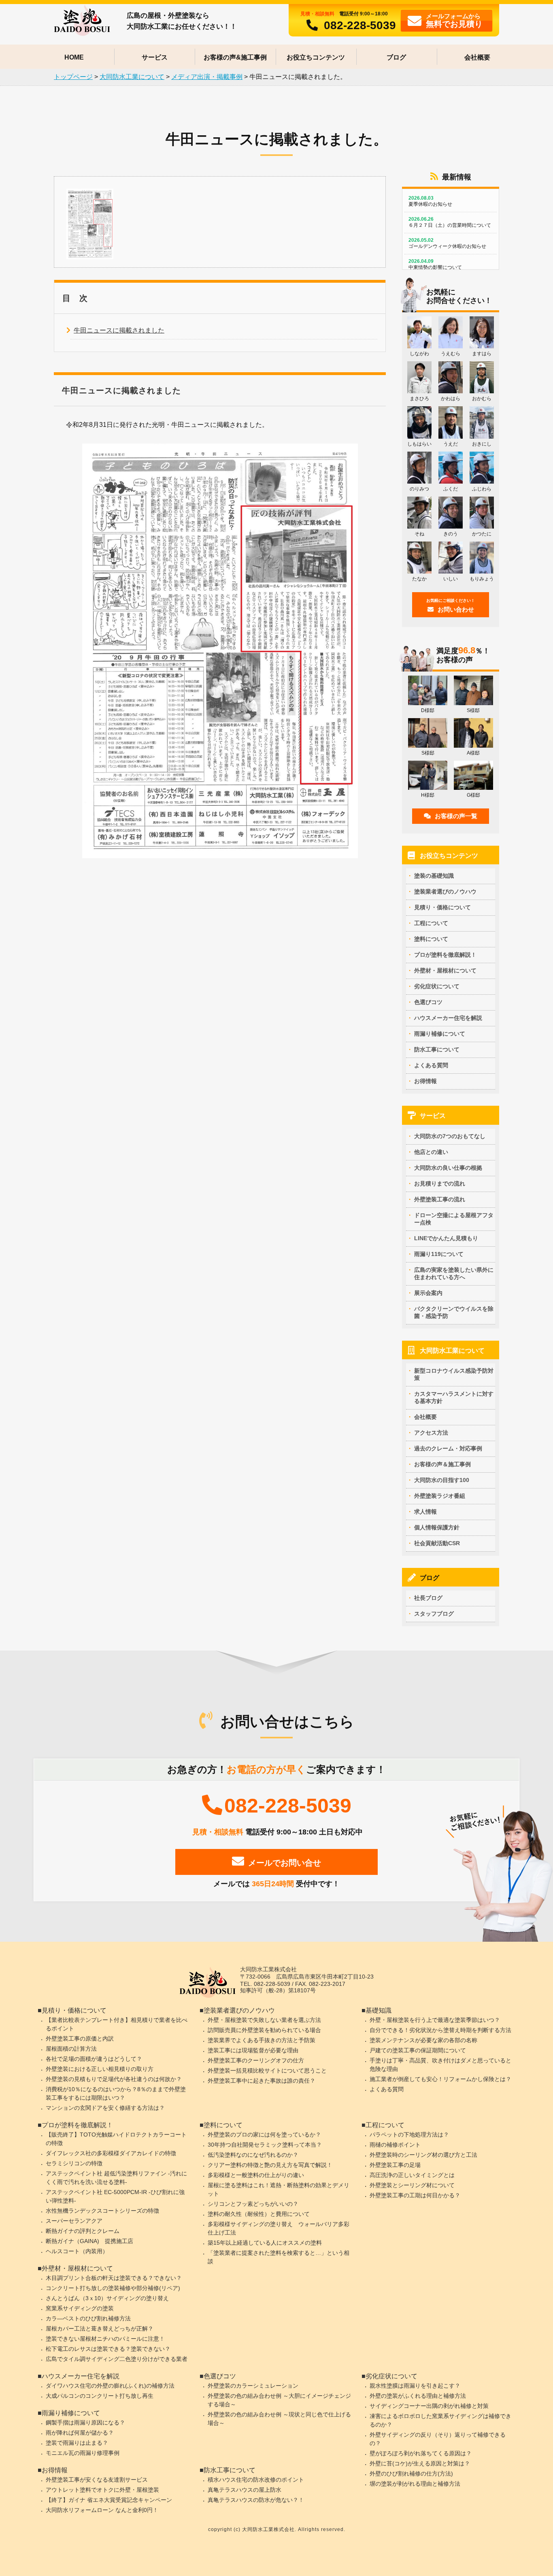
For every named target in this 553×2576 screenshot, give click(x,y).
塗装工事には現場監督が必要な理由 (253, 2050)
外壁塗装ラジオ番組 (440, 1496)
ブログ (396, 57)
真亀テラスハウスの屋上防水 (245, 2490)
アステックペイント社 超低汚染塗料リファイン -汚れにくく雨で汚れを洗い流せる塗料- (116, 2178)
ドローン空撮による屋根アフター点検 (454, 1219)
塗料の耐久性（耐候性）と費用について (259, 2214)
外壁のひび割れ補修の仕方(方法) (411, 2474)
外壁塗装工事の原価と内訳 (80, 2039)
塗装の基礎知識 (434, 876)
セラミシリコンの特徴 (74, 2163)
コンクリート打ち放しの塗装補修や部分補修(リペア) (113, 2288)
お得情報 (425, 1081)
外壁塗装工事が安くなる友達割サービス (97, 2480)
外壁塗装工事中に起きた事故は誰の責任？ (262, 2081)
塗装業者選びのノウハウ (445, 891)
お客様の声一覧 (456, 816)
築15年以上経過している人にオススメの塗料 (265, 2243)
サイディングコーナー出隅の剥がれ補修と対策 (429, 2406)
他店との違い (431, 1152)
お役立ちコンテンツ (316, 57)
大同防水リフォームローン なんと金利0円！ (102, 2510)
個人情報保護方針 (437, 1527)
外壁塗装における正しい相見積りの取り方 (100, 2069)
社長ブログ (428, 1598)
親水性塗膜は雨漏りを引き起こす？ (415, 2386)
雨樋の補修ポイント (395, 2145)
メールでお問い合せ (285, 1863)
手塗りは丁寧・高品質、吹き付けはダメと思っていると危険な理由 (440, 2065)
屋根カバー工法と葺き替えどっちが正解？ (100, 2329)
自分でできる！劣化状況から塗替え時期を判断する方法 (440, 2030)
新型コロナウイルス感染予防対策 (454, 1374)
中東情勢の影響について (435, 264)
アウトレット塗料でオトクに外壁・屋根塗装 (102, 2490)
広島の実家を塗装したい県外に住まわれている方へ (454, 1273)
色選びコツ (428, 1002)
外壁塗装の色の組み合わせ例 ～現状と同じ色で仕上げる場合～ (279, 2419)
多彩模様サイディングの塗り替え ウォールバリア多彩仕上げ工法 (279, 2228)
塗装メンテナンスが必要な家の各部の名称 (423, 2040)
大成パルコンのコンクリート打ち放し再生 (100, 2396)
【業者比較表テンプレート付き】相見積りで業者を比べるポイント (117, 2024)
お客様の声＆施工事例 (442, 1464)
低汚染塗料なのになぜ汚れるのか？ (253, 2155)
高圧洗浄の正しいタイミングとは (412, 2175)
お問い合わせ (451, 606)
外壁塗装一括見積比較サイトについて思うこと (267, 2071)
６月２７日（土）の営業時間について (450, 222)
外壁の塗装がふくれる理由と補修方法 (418, 2396)
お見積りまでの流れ (440, 1184)
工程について (431, 923)
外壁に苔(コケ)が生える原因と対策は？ (420, 2463)
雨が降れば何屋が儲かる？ (80, 2433)
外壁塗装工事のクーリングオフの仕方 (256, 2060)
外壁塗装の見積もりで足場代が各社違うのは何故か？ (114, 2079)
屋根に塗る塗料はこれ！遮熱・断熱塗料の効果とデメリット (279, 2189)
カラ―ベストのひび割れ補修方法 (88, 2318)
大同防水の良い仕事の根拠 (448, 1168)
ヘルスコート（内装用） (77, 2251)
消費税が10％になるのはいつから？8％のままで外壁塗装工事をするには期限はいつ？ (116, 2093)
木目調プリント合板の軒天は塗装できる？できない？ (114, 2278)
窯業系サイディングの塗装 (80, 2308)
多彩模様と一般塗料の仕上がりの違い (256, 2175)
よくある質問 (431, 1065)
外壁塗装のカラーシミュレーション (253, 2386)
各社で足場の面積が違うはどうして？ (94, 2059)
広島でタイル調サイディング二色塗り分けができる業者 (117, 2359)
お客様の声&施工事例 (235, 57)
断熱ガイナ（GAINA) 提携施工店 (89, 2241)
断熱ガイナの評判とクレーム (83, 2231)
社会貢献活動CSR (437, 1543)
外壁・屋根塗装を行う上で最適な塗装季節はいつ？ (435, 2020)
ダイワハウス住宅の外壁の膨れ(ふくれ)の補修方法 (110, 2386)
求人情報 (425, 1512)
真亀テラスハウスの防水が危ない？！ (256, 2500)
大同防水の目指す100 (442, 1480)
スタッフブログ (434, 1614)
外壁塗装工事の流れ (440, 1199)
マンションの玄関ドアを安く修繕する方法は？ (105, 2108)
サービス (155, 57)
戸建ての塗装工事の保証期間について (418, 2050)
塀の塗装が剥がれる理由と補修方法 (415, 2484)
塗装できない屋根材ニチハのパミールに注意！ (105, 2339)
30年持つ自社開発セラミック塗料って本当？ (265, 2145)
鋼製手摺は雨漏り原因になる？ (85, 2422)
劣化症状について (437, 986)
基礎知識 (379, 2010)
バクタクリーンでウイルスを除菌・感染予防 (454, 1312)
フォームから (454, 20)
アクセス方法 (431, 1433)
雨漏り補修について (440, 1034)
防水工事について (437, 1049)
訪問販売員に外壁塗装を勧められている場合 (264, 2030)
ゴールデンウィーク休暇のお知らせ (447, 243)
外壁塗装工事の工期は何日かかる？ (415, 2195)
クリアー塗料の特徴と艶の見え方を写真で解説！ (270, 2165)
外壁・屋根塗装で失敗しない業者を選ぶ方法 (264, 2020)
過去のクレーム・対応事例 (448, 1448)
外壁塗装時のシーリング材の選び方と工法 (423, 2155)
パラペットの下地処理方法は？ (409, 2135)
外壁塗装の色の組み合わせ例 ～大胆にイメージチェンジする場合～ (279, 2400)
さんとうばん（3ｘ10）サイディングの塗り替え (107, 2298)
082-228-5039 (360, 25)
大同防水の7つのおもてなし (450, 1136)
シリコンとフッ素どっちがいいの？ (253, 2204)
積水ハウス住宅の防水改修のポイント (256, 2480)
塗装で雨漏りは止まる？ (77, 2443)
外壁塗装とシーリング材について (412, 2185)
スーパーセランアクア (74, 2221)
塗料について (431, 939)
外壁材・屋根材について (445, 970)
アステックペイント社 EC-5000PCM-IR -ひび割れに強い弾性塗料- (115, 2196)
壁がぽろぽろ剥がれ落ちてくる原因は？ (421, 2453)
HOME (74, 57)
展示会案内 (428, 1293)
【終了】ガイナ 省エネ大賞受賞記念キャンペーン (109, 2500)
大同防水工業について (452, 1351)
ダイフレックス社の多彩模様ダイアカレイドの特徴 (111, 2153)
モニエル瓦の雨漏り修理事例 (83, 2453)
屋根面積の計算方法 (71, 2049)
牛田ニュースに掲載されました (119, 330)
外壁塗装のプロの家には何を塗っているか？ (264, 2135)
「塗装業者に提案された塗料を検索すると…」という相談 (279, 2257)
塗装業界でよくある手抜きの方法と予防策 (262, 2040)
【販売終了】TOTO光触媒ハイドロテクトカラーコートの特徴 (116, 2139)
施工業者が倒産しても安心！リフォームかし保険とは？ (440, 2079)
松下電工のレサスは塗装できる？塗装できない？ (108, 2349)
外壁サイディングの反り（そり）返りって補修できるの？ (438, 2439)
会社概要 (477, 57)
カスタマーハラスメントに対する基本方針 (454, 1397)
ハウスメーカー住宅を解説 (448, 1018)
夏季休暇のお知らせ (430, 201)
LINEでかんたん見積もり (446, 1238)
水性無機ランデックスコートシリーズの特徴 (102, 2211)
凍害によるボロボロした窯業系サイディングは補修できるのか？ (440, 2420)
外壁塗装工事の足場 (395, 2165)
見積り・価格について (442, 907)
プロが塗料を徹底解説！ (445, 955)
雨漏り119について (439, 1254)
